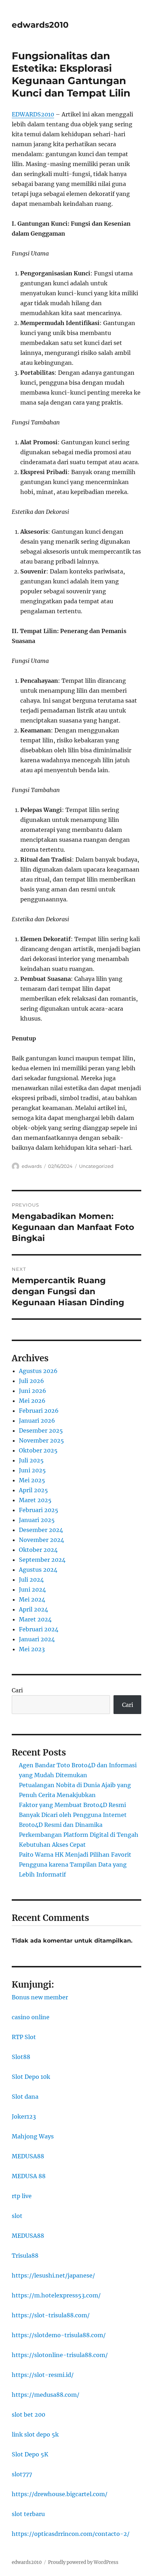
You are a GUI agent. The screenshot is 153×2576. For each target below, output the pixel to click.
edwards (32, 1166)
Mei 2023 (32, 1649)
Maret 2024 (35, 1619)
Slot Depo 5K (30, 2454)
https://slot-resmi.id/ (43, 2375)
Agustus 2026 (38, 1371)
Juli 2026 (31, 1381)
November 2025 (41, 1440)
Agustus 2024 (38, 1570)
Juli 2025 (31, 1460)
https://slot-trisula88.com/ (51, 2315)
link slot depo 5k (35, 2434)
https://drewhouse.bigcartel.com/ (60, 2494)
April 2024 (33, 1609)
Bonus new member (40, 1997)
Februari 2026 (39, 1411)
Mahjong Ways (33, 2136)
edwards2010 (40, 25)
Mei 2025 (32, 1480)
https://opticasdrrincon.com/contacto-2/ (71, 2534)
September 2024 (42, 1560)
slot (17, 2216)
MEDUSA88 (28, 2156)
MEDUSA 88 (29, 2176)
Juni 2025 (32, 1470)
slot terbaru (28, 2514)
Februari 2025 (39, 1510)
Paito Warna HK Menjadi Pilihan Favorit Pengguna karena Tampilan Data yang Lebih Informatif (75, 1864)
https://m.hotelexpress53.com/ (56, 2295)
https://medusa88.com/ (46, 2395)
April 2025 (33, 1490)
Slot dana (25, 2097)
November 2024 (41, 1540)
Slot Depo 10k (31, 2077)
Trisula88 (25, 2256)
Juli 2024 (31, 1580)
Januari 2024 (37, 1639)
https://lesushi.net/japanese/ (53, 2275)
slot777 (22, 2474)
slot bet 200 (28, 2415)
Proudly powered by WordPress (83, 2562)
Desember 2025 (41, 1430)
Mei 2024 (32, 1599)
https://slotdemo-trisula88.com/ (59, 2335)
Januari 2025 (37, 1520)
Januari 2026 (37, 1421)
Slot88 (21, 2057)
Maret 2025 (35, 1500)
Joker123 (24, 2116)
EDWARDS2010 (33, 114)
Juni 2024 (32, 1589)
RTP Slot (24, 2037)
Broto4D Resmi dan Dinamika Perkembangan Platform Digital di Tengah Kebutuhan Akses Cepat (79, 1835)
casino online (31, 2017)
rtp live (22, 2196)
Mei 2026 (32, 1401)
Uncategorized (96, 1166)
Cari (17, 1690)
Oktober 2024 (38, 1550)
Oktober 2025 (38, 1450)
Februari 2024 (39, 1629)
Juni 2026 (33, 1391)
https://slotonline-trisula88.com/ (60, 2355)
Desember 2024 (41, 1530)
